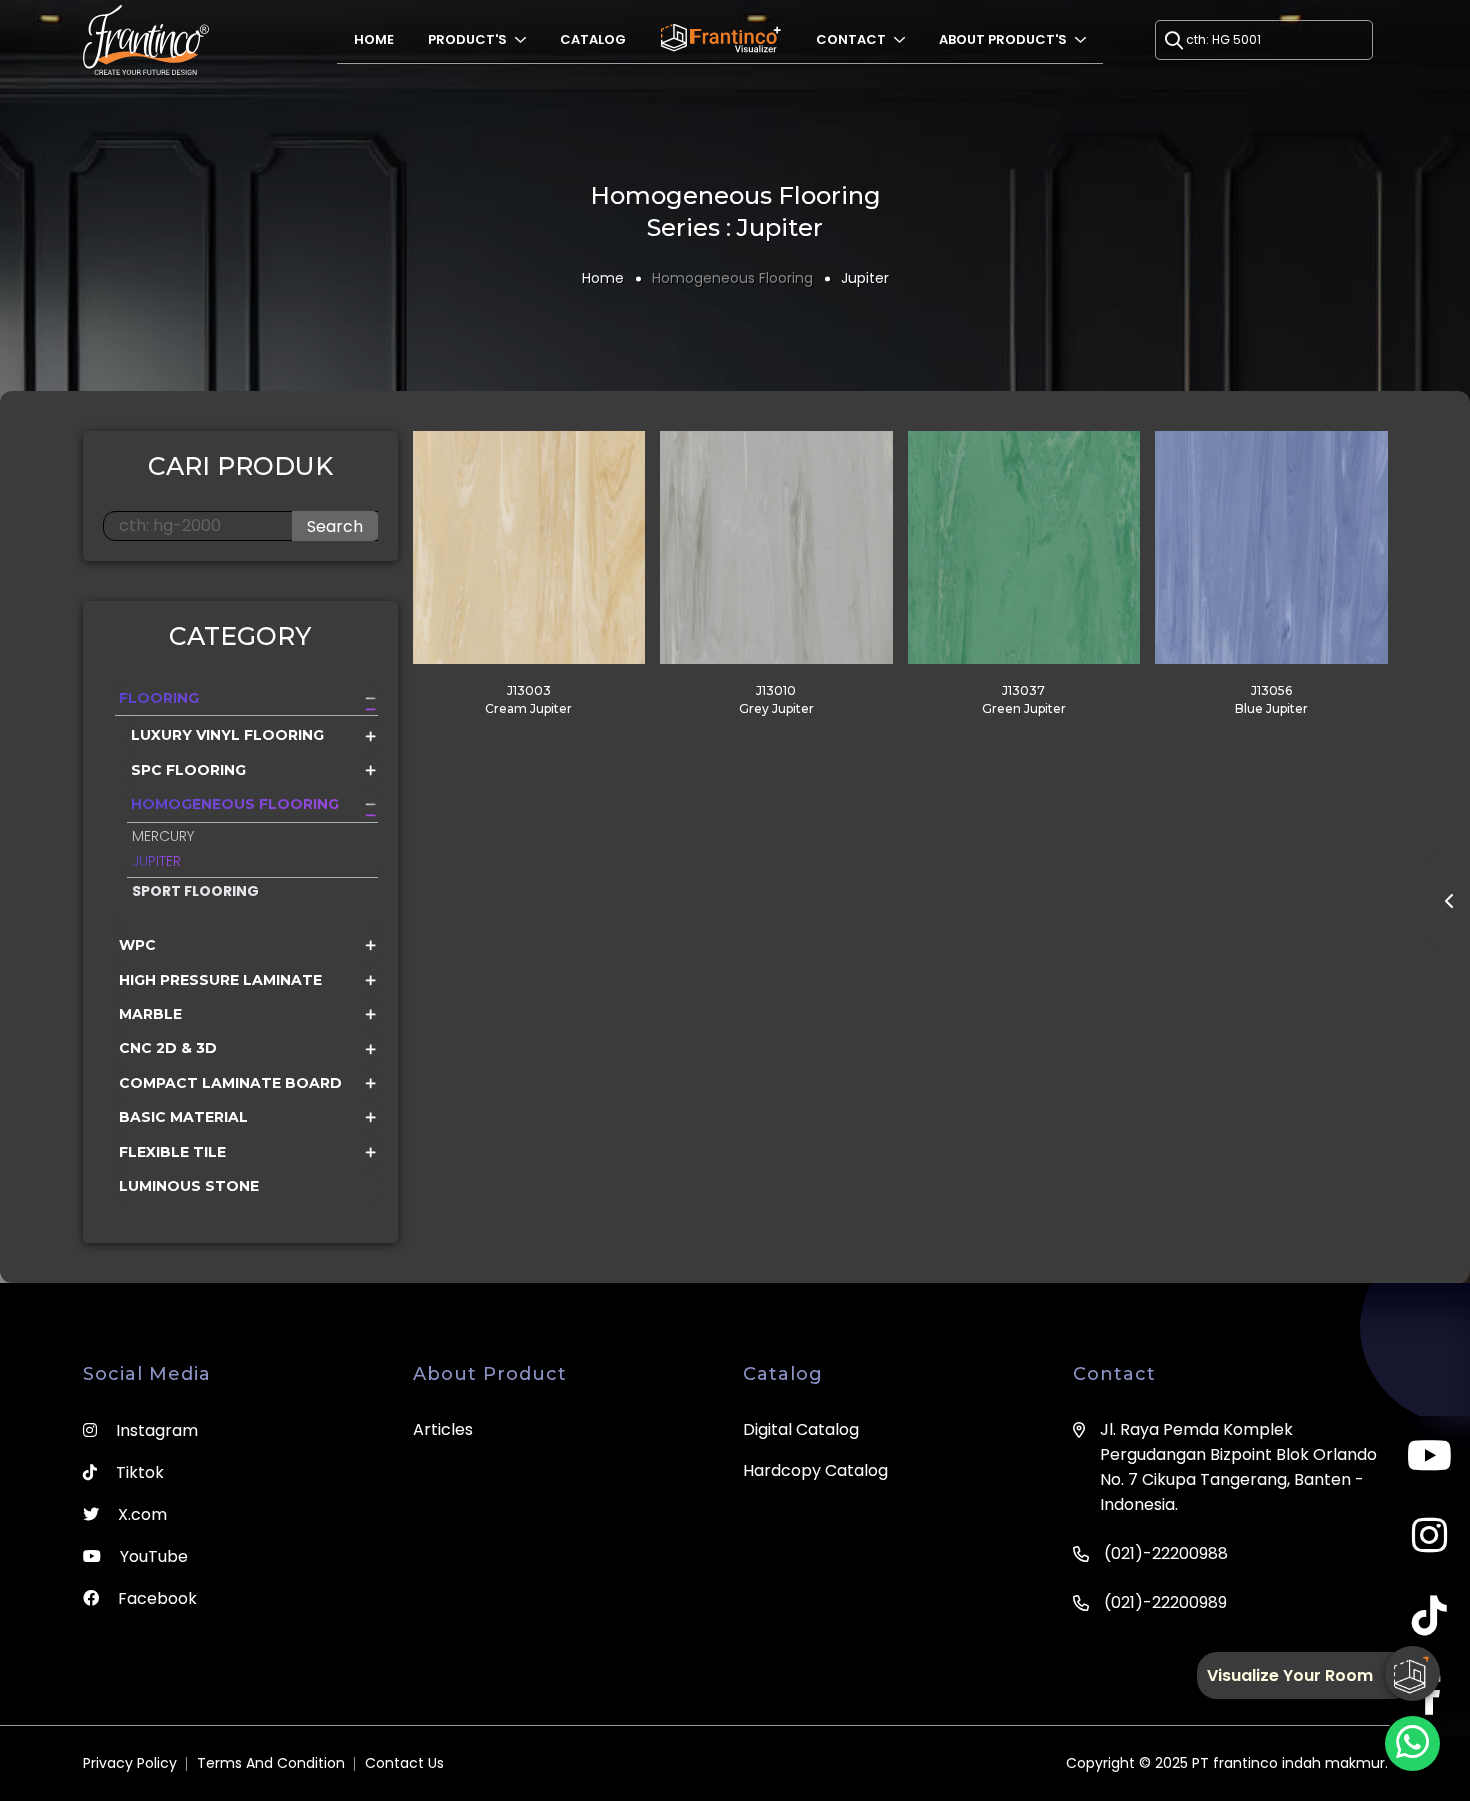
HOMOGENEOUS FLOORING (235, 804)
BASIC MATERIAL (183, 1117)
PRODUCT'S (469, 39)
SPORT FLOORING (195, 891)
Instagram (155, 1430)
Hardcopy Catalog (815, 1470)
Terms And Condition (271, 1763)
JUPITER (156, 861)
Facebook (155, 1598)
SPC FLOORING (188, 770)
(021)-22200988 (1166, 1553)
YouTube (152, 1556)
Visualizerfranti (721, 39)
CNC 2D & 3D (168, 1048)
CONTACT (852, 39)
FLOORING (159, 698)
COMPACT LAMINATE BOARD (230, 1083)
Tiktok (138, 1472)
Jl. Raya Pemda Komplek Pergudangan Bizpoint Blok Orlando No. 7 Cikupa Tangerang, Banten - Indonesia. (1238, 1467)
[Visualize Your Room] (1412, 1673)
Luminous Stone (189, 1186)
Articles (443, 1429)
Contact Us (404, 1763)
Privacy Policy (130, 1763)
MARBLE (150, 1014)
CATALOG (593, 39)
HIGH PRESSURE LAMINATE (220, 980)
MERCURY (163, 836)
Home (374, 39)
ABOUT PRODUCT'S (1004, 39)
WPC (137, 945)
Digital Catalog (801, 1429)
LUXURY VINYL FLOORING (227, 735)
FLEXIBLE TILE (172, 1152)
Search (335, 526)
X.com (140, 1514)
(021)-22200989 (1165, 1602)
